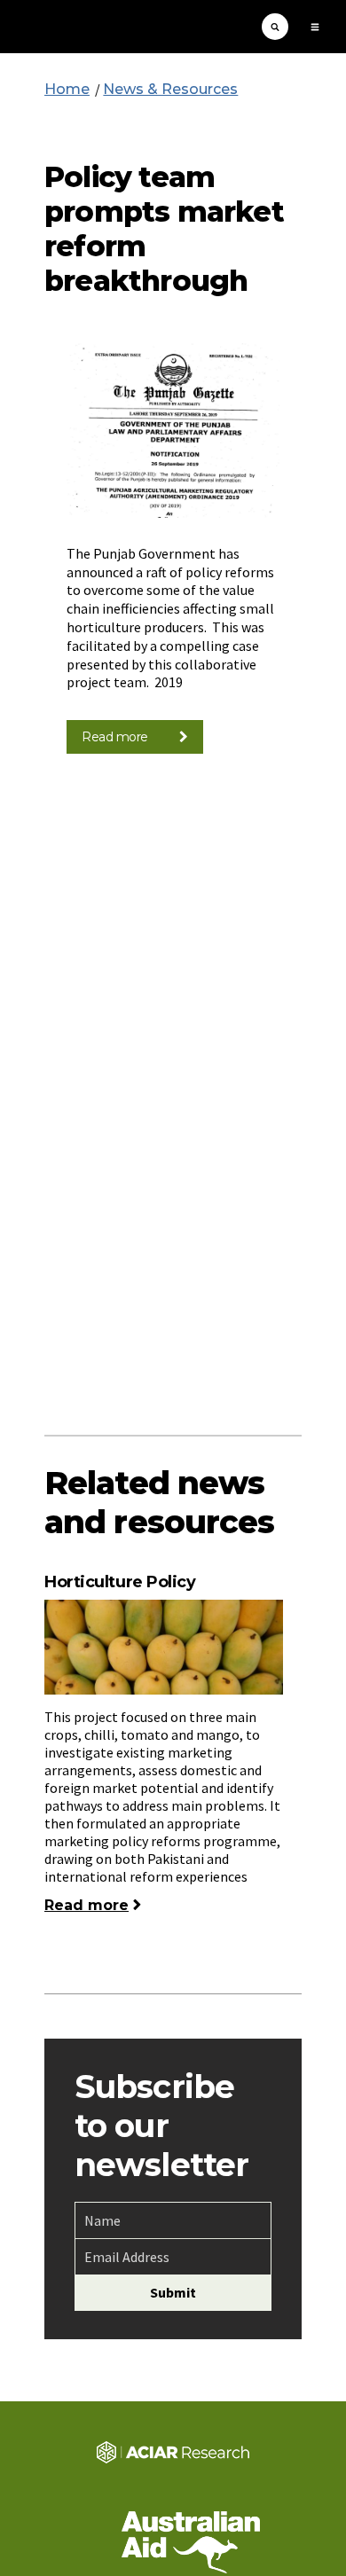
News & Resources (170, 89)
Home (67, 89)
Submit (173, 2292)
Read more (115, 737)
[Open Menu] (315, 27)
